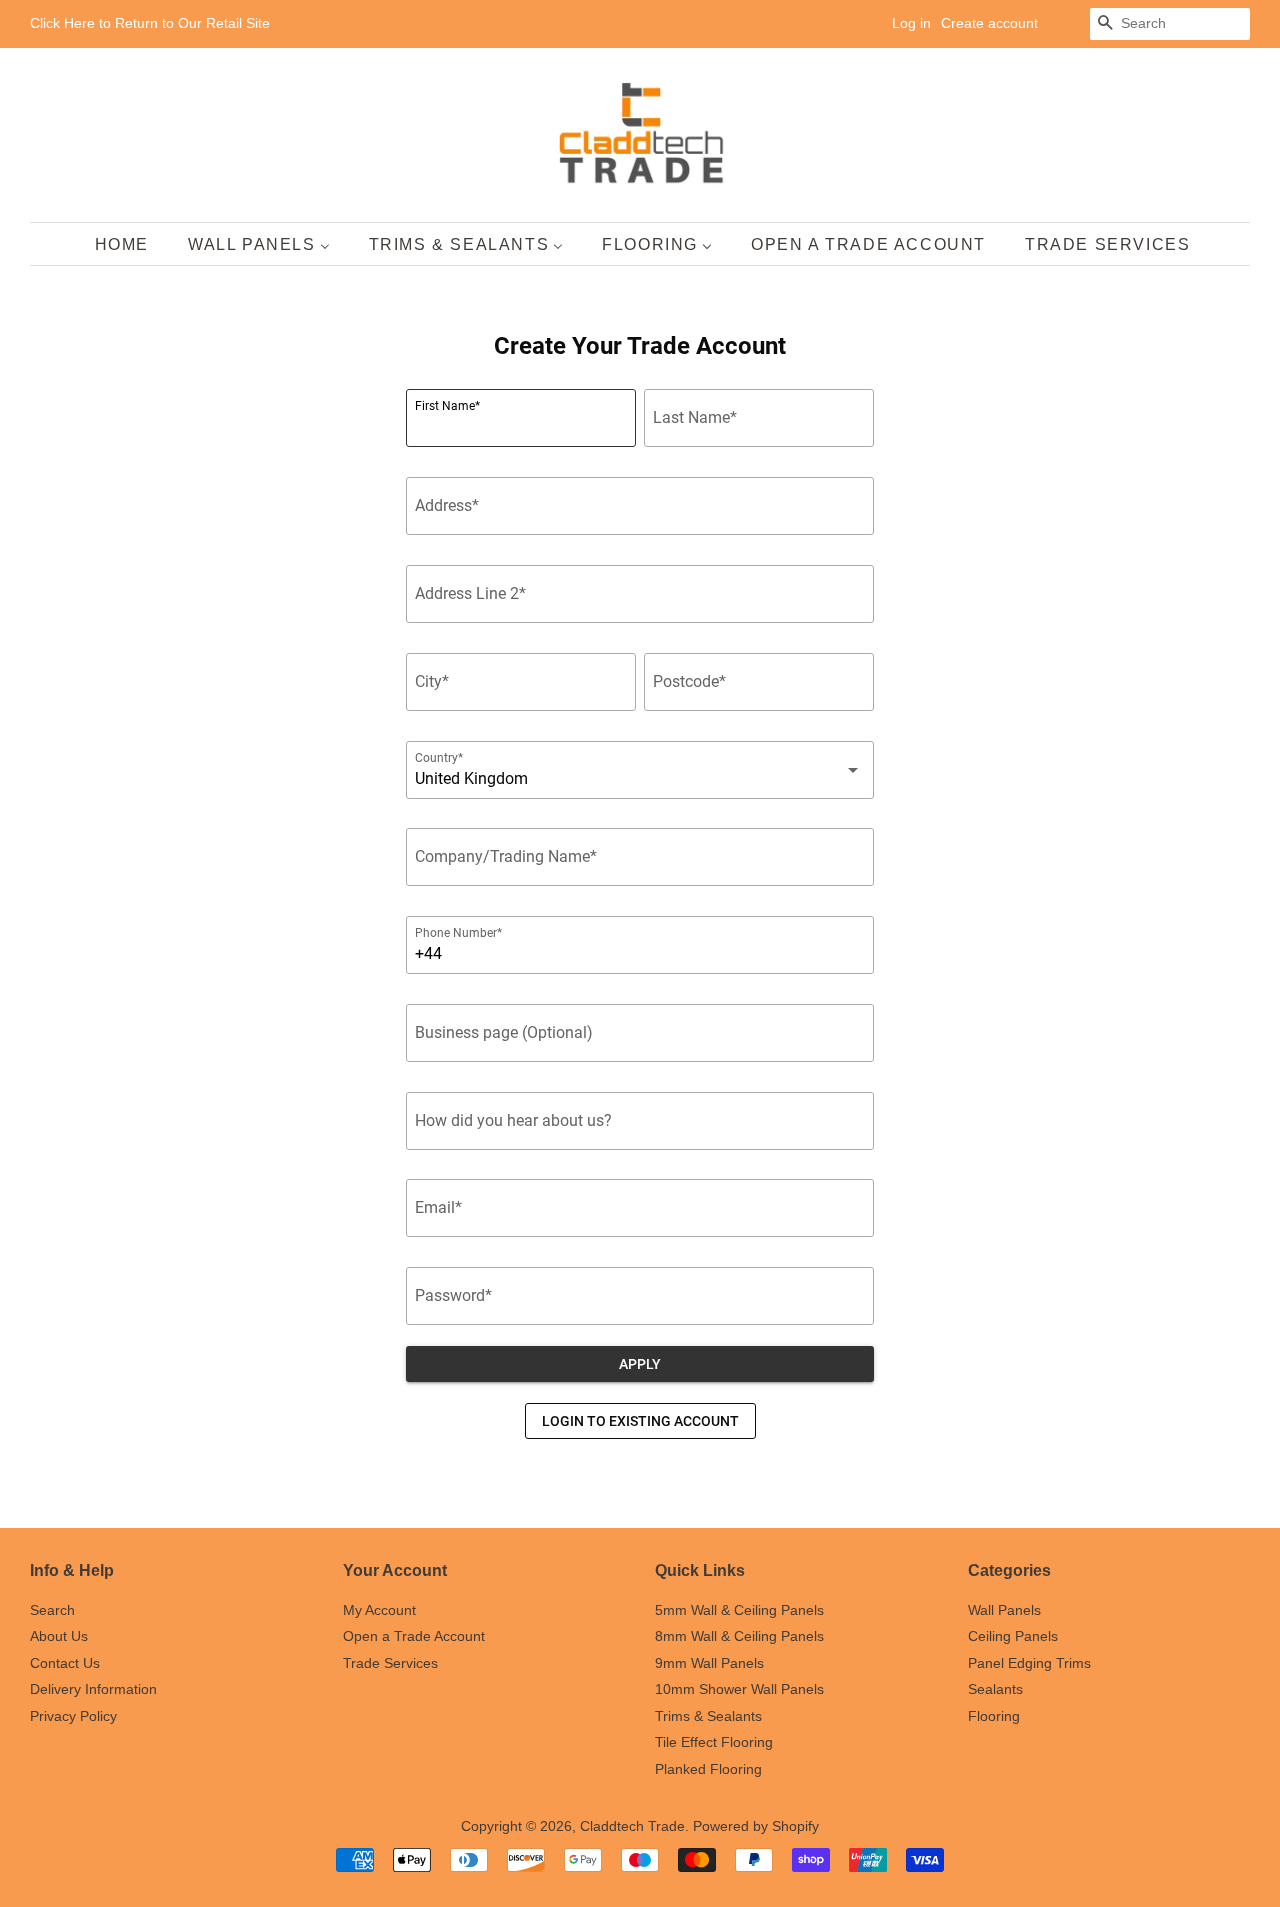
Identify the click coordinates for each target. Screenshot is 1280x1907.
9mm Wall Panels (709, 1663)
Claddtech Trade (632, 1826)
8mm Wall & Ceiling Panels (739, 1636)
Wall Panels (1004, 1610)
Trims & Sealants (708, 1716)
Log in (911, 23)
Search (52, 1610)
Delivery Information (93, 1689)
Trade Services (390, 1663)
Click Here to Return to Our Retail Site (150, 23)
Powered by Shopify (756, 1826)
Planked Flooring (708, 1769)
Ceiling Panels (1013, 1636)
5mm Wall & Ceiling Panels (739, 1610)
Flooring (994, 1716)
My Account (379, 1610)
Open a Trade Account (414, 1636)
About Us (59, 1636)
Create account (989, 23)
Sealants (995, 1689)
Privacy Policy (73, 1716)
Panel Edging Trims (1029, 1663)
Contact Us (65, 1663)
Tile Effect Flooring (714, 1742)
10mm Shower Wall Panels (739, 1689)
